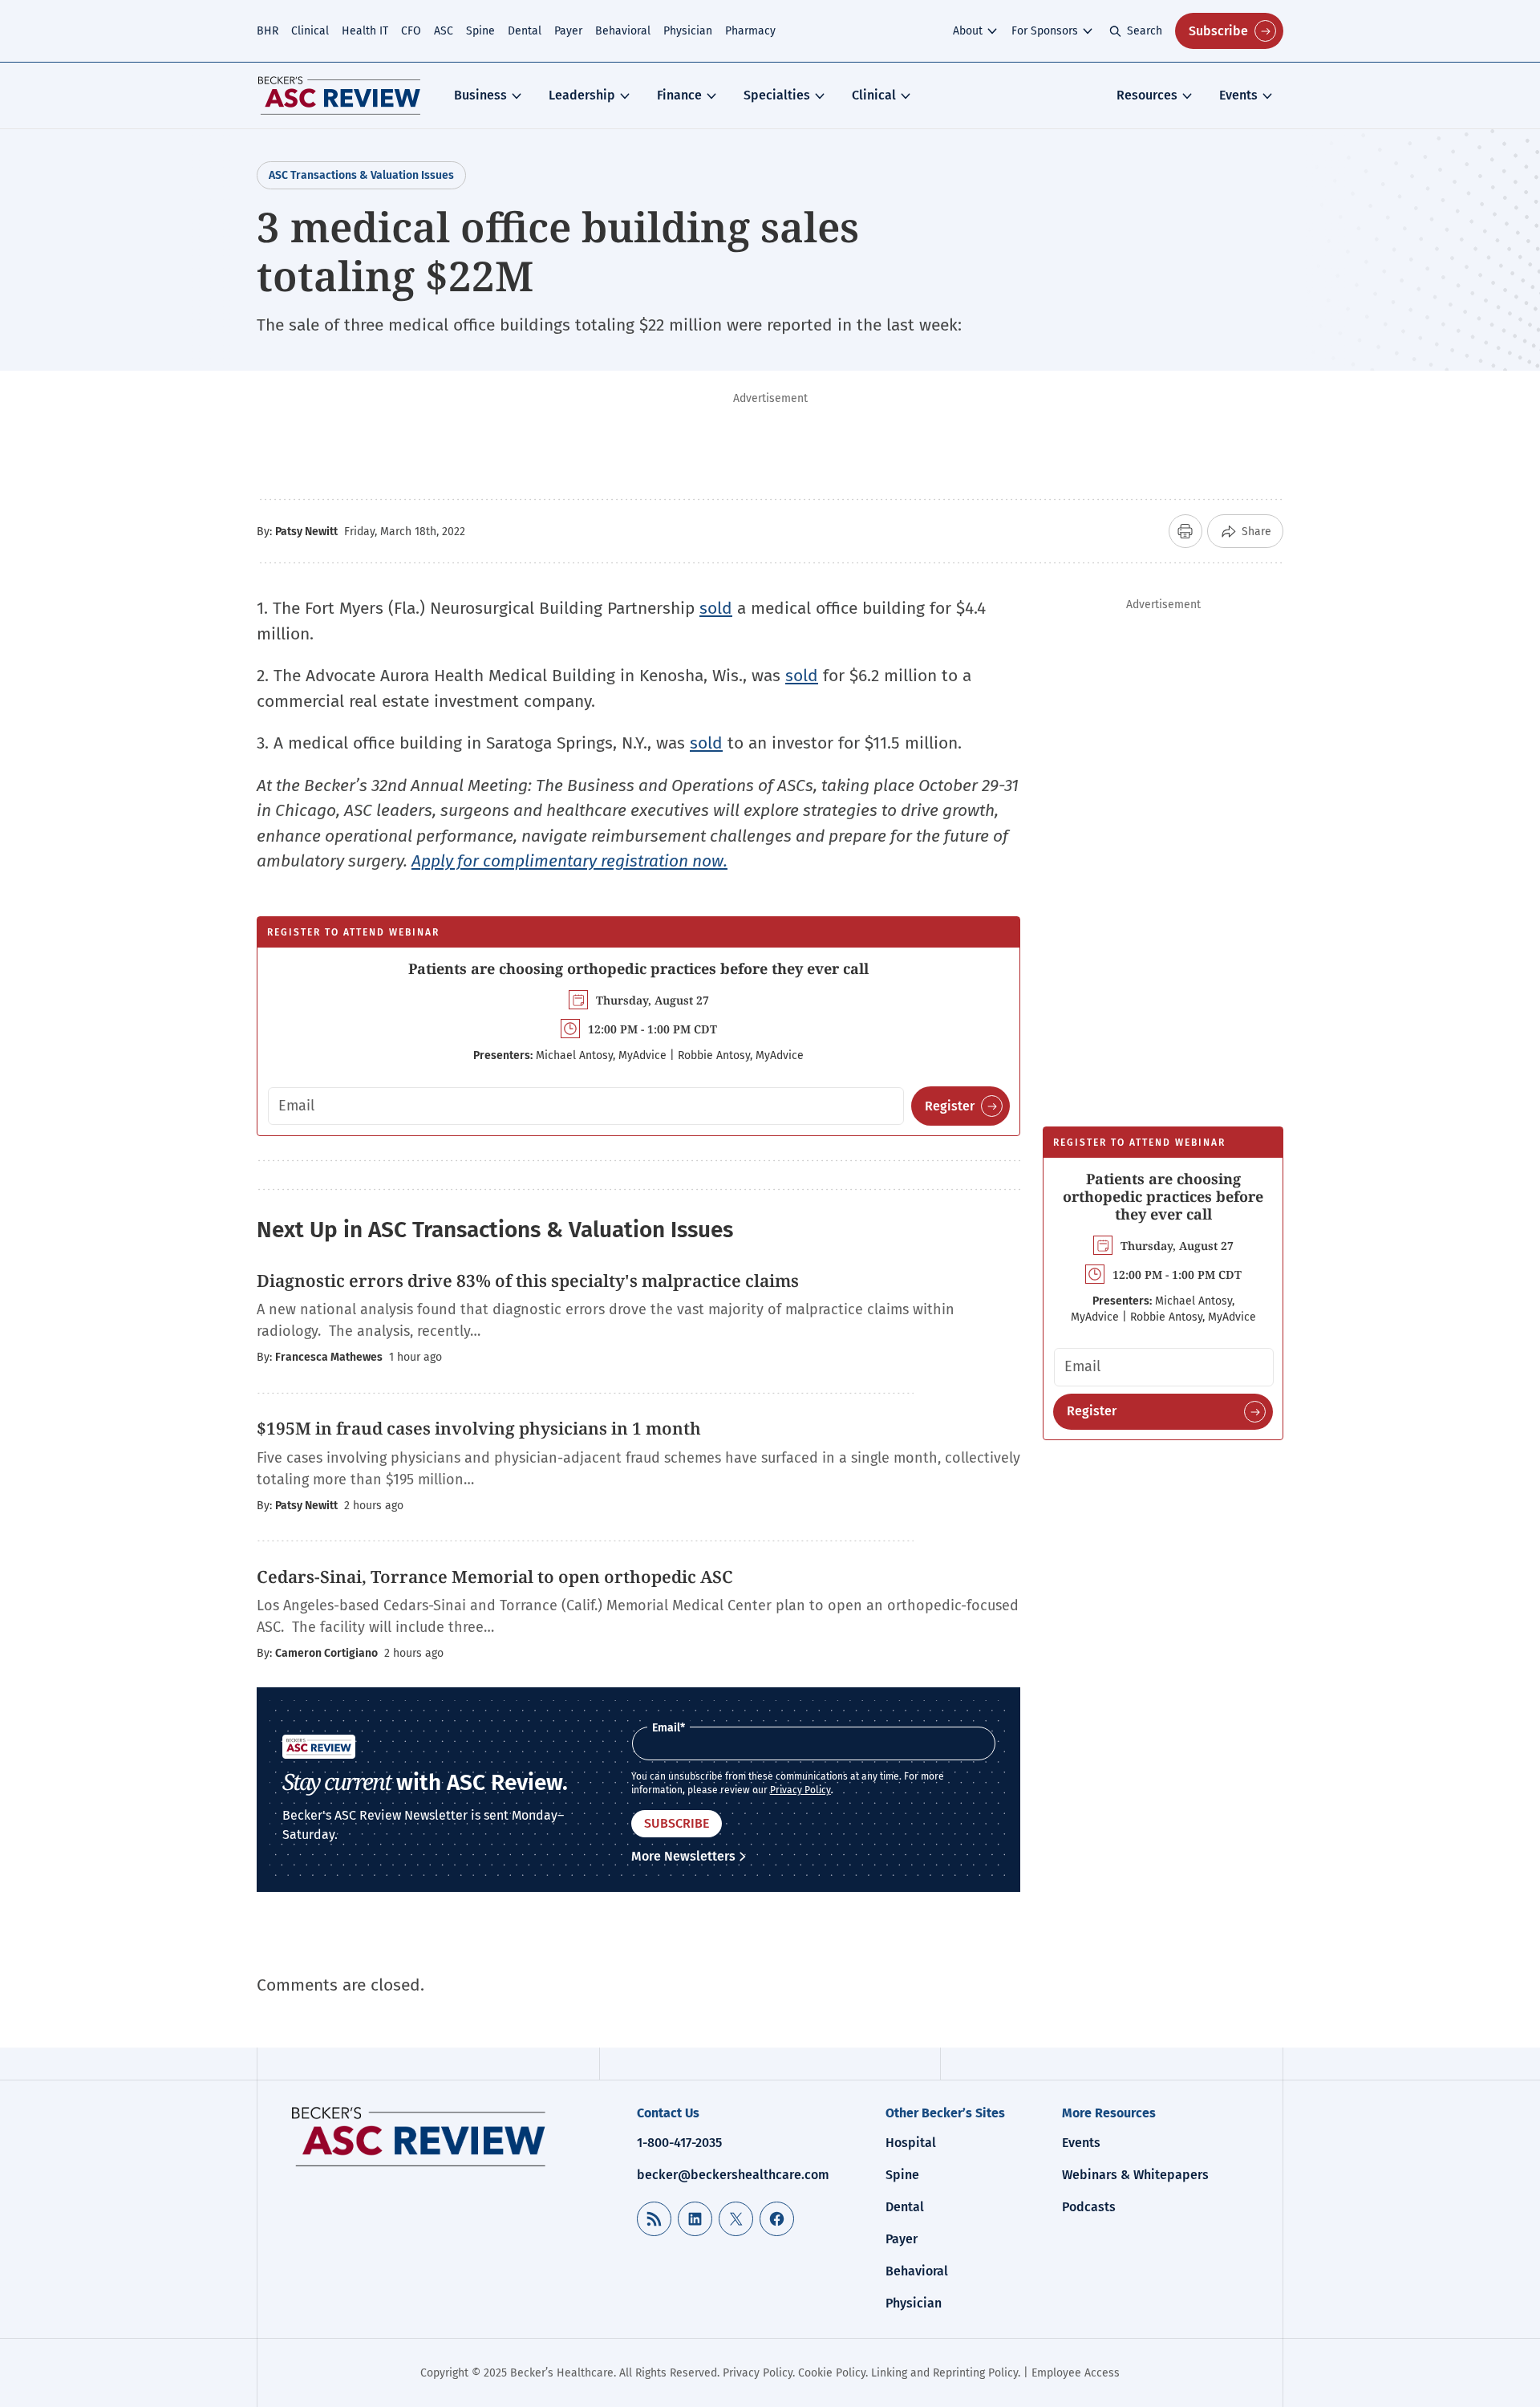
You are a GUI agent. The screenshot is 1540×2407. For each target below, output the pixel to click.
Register (950, 1106)
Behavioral (623, 31)
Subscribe (1218, 31)
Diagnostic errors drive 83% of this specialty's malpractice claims (528, 1281)
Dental (525, 31)
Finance (679, 95)
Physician (688, 31)
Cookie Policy (832, 2373)
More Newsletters (683, 1856)
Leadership (582, 95)
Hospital (911, 2143)
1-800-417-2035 (679, 2143)
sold (716, 608)
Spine (480, 31)
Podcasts (1089, 2207)
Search (1145, 31)
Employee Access (1076, 2373)
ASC (444, 31)
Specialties (777, 95)
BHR (267, 31)
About (968, 31)
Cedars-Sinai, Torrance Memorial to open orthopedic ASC (495, 1577)
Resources (1147, 95)
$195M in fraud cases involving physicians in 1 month (479, 1428)
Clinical (310, 31)
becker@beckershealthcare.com (733, 2175)
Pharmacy (750, 31)
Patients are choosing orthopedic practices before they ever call (638, 968)
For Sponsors (1045, 31)
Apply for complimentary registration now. (569, 861)
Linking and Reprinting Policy (944, 2373)
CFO (411, 31)
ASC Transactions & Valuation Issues (361, 175)
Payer (568, 31)
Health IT (365, 31)
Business (480, 95)
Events (1238, 95)
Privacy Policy (800, 1790)
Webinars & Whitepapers (1135, 2175)
